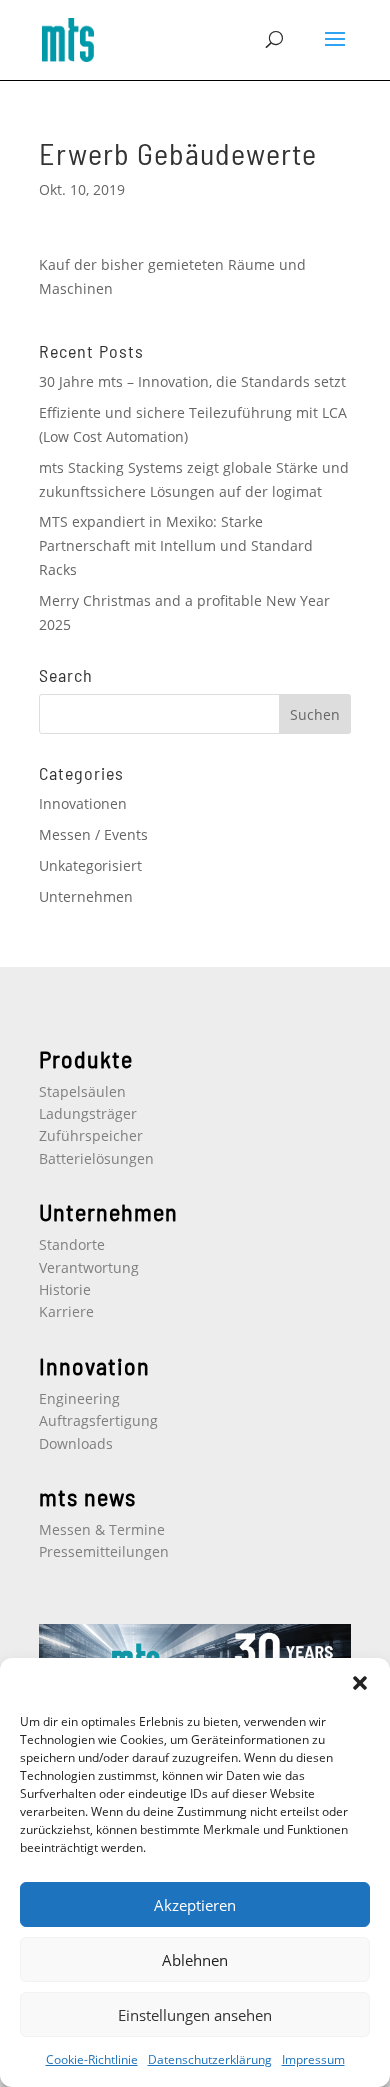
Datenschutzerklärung (210, 2059)
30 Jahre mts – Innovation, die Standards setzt (192, 381)
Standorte (72, 1244)
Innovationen (83, 803)
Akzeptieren (195, 1905)
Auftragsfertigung (98, 1420)
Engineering (79, 1398)
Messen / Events (93, 834)
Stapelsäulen (82, 1091)
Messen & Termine (102, 1529)
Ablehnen (195, 1960)
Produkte (86, 1058)
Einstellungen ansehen (195, 2015)
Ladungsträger (88, 1113)
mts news (87, 1496)
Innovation (94, 1365)
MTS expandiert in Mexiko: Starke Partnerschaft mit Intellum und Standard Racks (176, 545)
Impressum (313, 2059)
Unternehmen (86, 896)
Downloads (76, 1443)
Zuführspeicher (91, 1135)
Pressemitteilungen (104, 1551)
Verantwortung (89, 1267)
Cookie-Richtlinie (92, 2059)
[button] (360, 1683)
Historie (65, 1289)
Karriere (66, 1311)
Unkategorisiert (90, 865)
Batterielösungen (96, 1158)
